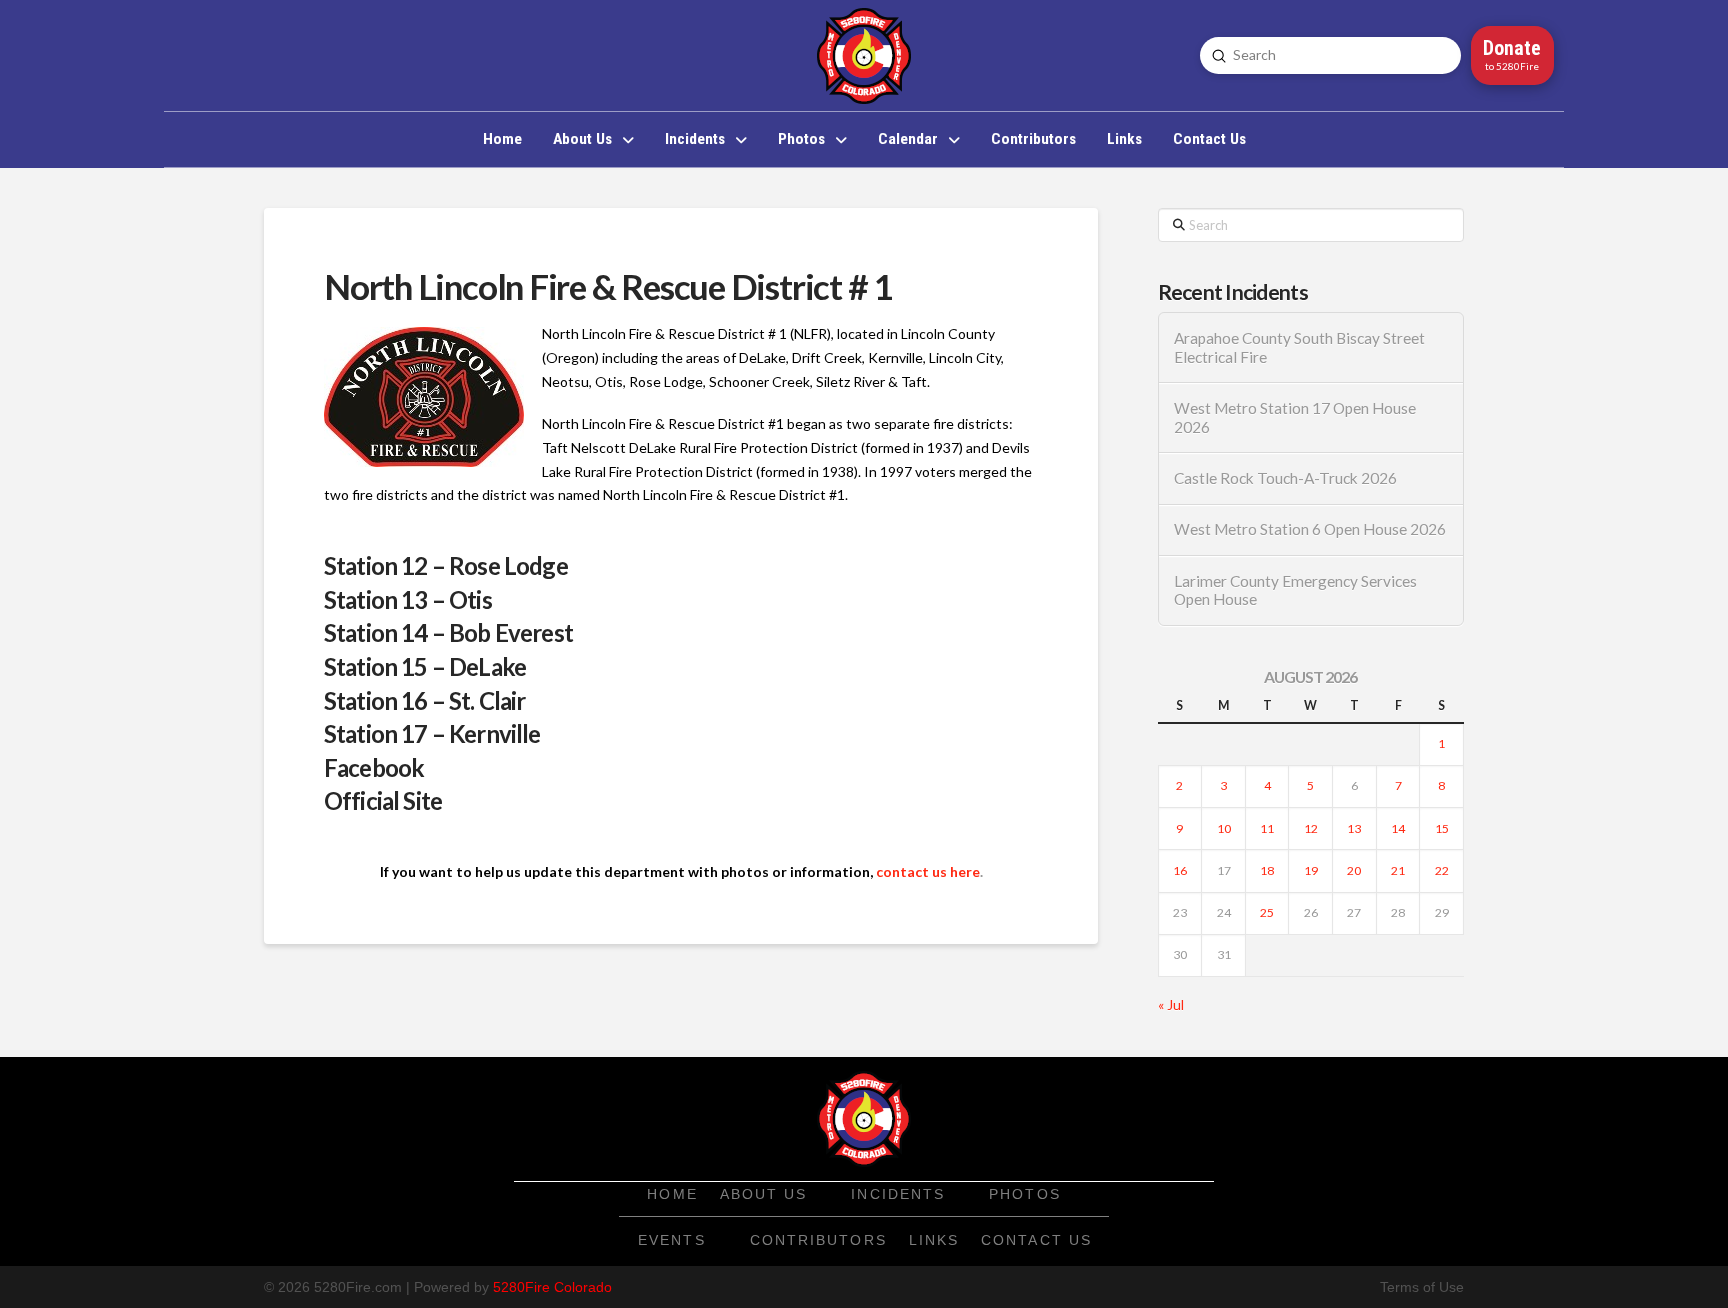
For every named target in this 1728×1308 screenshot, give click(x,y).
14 (1398, 828)
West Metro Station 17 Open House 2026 (1295, 417)
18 (1267, 870)
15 (1442, 828)
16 (1180, 870)
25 (1267, 912)
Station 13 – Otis (408, 599)
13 (1354, 828)
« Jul (1171, 1004)
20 (1354, 870)
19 (1311, 870)
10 (1224, 828)
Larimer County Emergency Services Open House (1295, 590)
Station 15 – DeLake (425, 666)
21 (1398, 870)
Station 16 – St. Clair (425, 700)
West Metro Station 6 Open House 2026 (1310, 529)
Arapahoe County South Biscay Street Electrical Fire (1299, 347)
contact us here (928, 871)
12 (1311, 828)
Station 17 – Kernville (432, 733)
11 (1267, 828)
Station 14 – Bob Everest (448, 632)
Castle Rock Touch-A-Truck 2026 (1285, 478)
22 (1442, 870)
